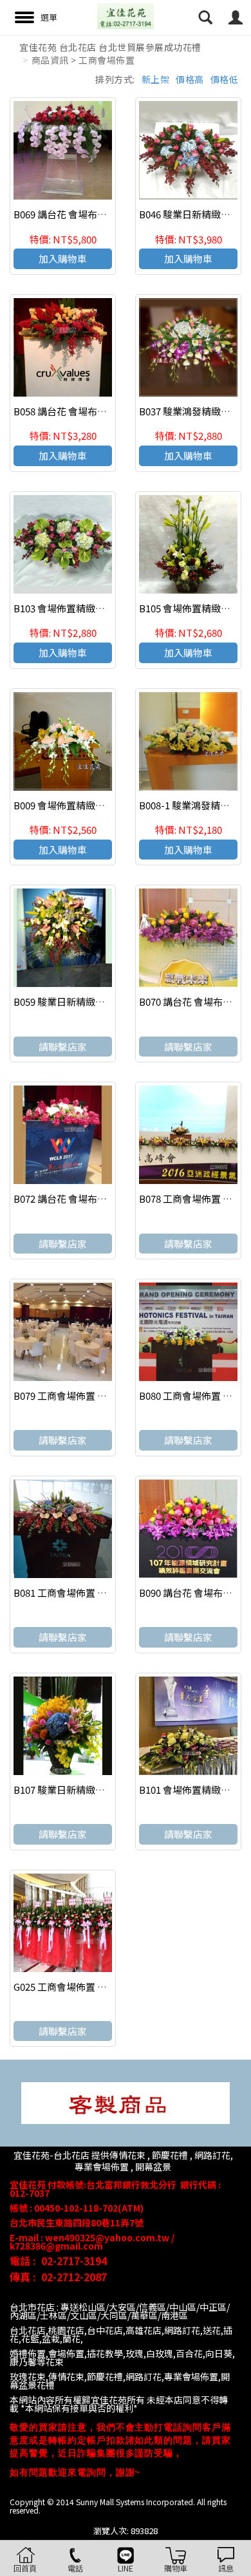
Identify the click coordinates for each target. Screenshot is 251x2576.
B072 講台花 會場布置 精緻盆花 (80, 1199)
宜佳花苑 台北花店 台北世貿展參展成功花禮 (110, 47)
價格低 (225, 79)
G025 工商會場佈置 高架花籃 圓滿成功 (95, 1987)
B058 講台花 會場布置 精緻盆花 (80, 411)
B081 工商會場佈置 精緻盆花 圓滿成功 (95, 1593)
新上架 (156, 79)
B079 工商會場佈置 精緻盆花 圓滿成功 (95, 1396)
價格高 (190, 79)
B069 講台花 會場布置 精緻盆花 (80, 214)
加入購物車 (63, 259)
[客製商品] (126, 2102)
